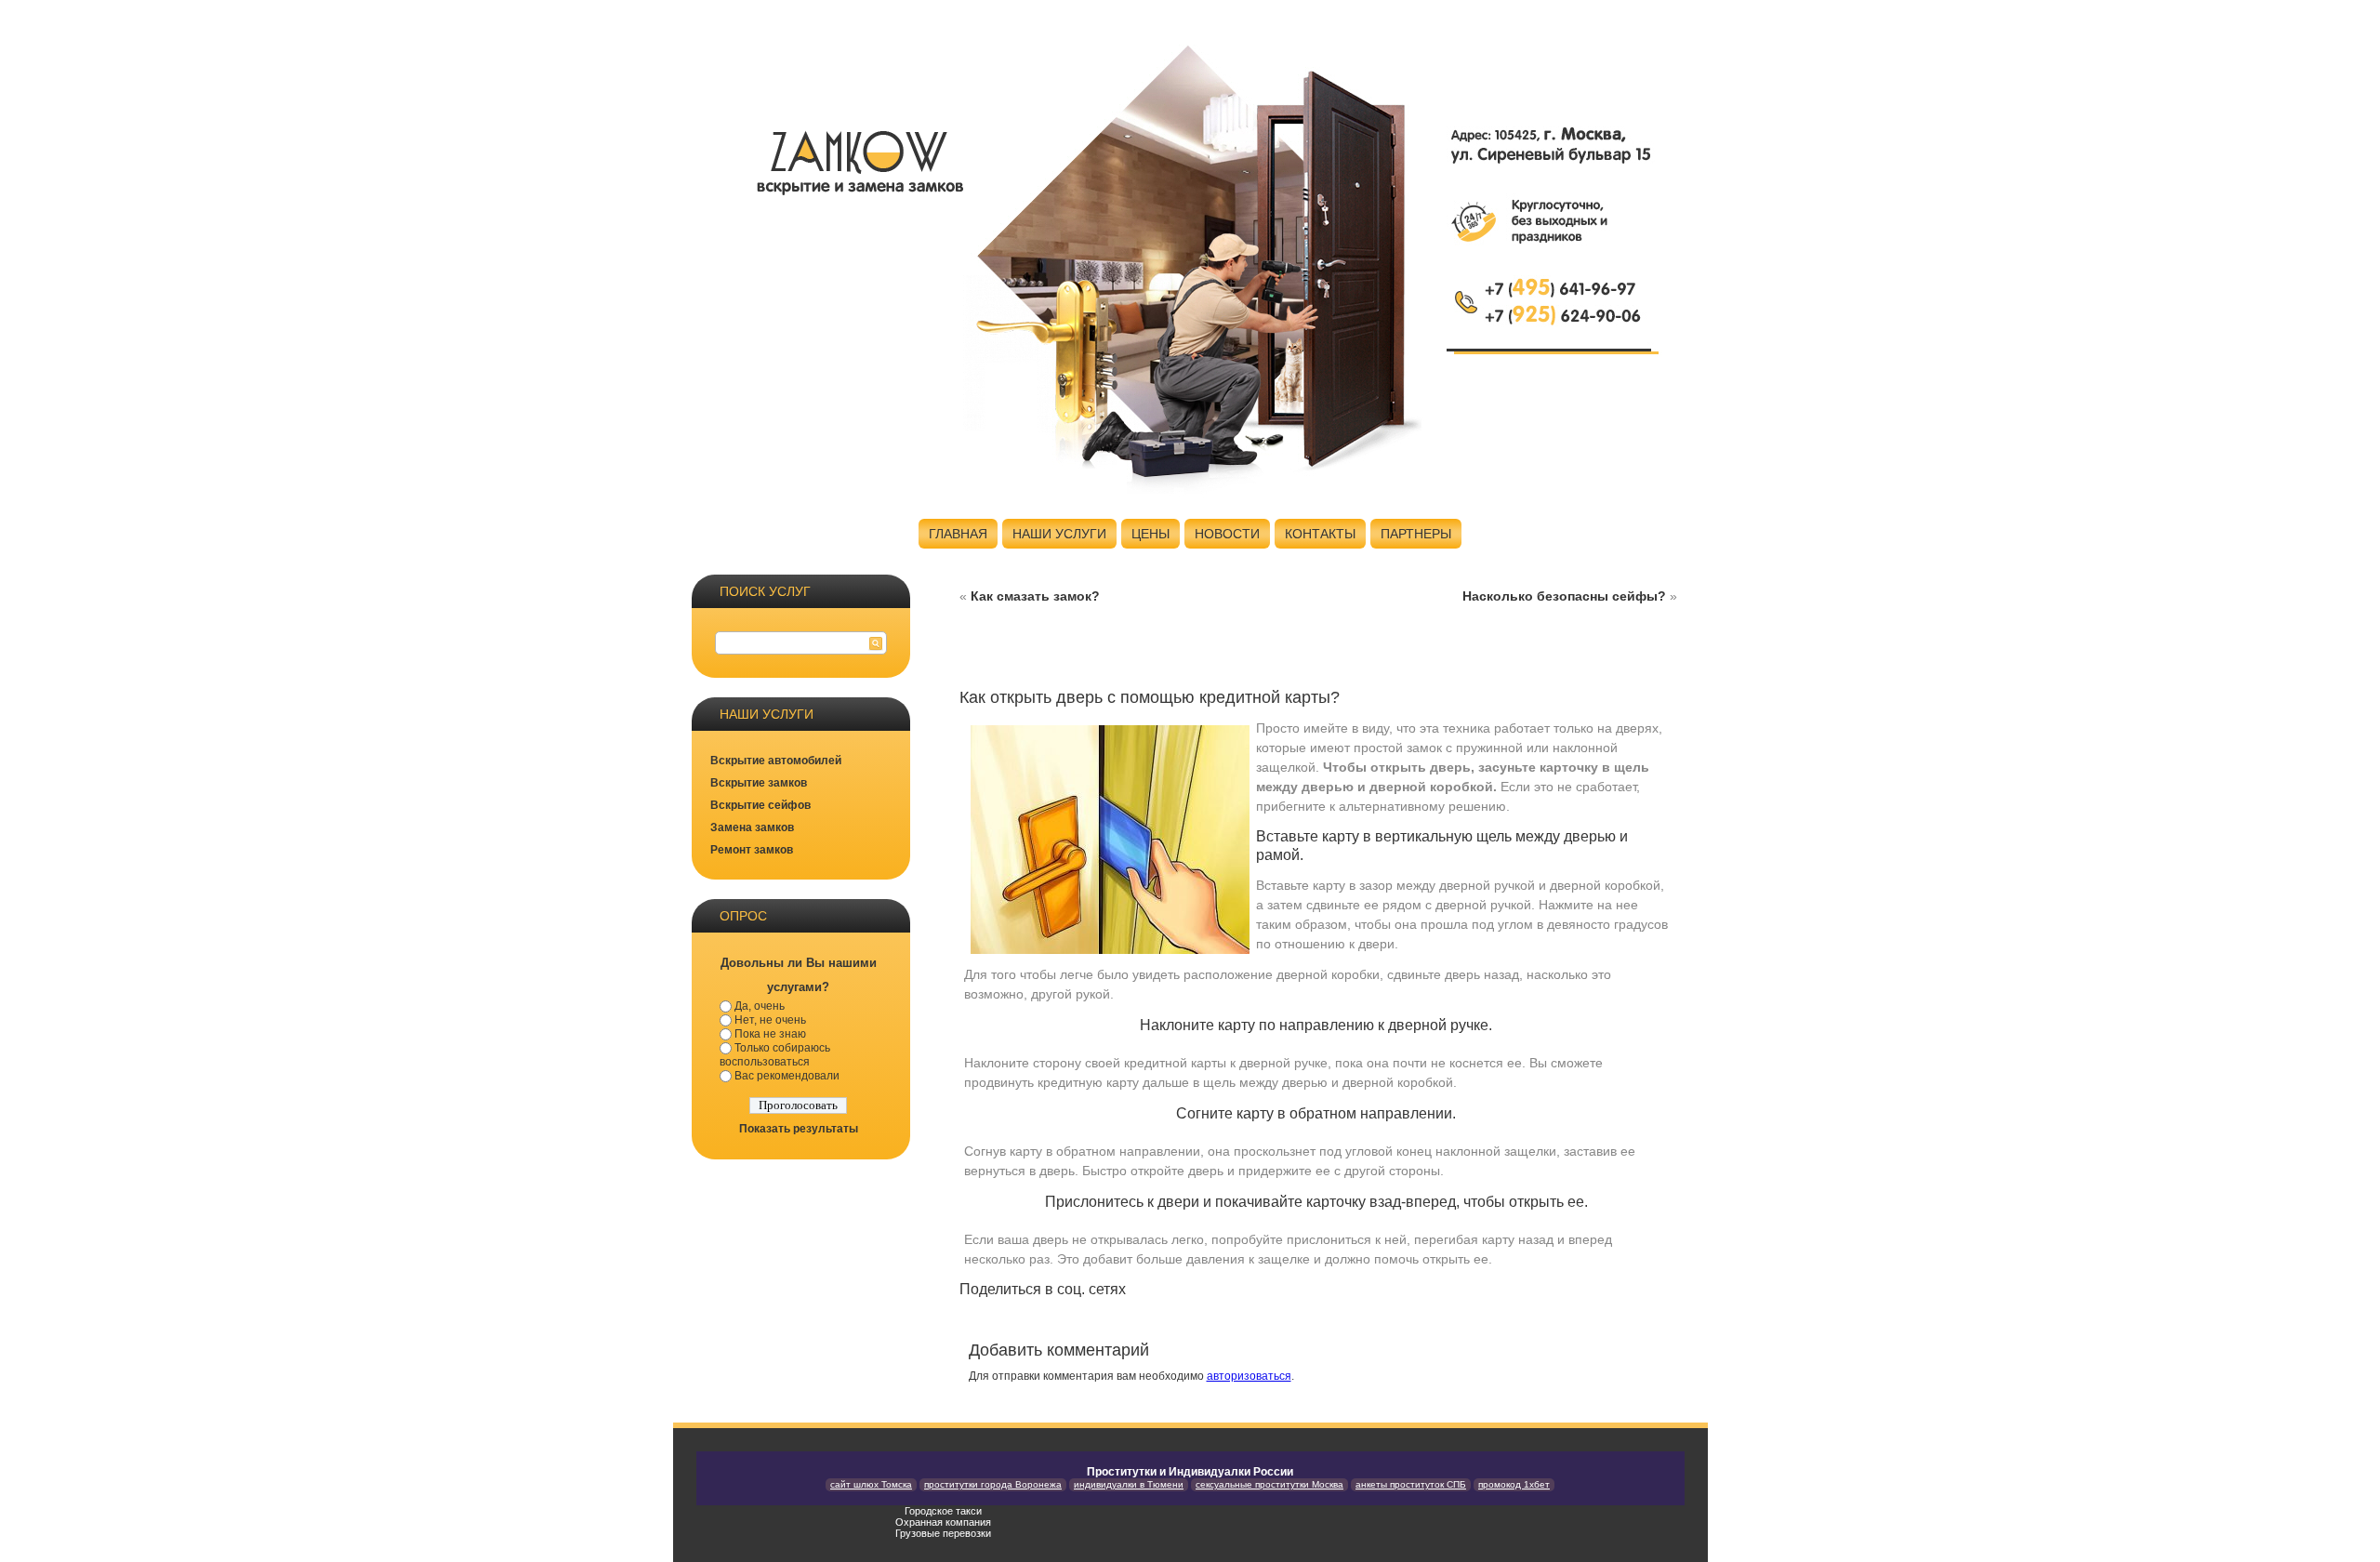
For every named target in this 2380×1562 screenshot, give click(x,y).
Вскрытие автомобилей (776, 761)
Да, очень (760, 1006)
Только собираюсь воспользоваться (775, 1055)
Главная (958, 534)
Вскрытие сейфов (760, 805)
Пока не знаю (770, 1034)
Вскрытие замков (759, 783)
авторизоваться (1249, 1376)
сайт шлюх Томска (871, 1484)
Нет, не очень (770, 1020)
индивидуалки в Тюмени (1129, 1484)
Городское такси (943, 1511)
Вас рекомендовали (787, 1076)
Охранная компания (943, 1522)
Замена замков (752, 827)
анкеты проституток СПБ (1411, 1484)
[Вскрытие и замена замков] (859, 159)
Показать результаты (799, 1129)
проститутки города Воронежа (993, 1484)
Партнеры (1416, 534)
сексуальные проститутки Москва (1269, 1484)
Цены (1150, 534)
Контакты (1320, 534)
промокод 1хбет (1514, 1484)
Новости (1227, 534)
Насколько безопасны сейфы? (1564, 596)
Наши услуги (1059, 534)
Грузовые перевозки (943, 1533)
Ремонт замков (752, 850)
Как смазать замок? (1035, 596)
